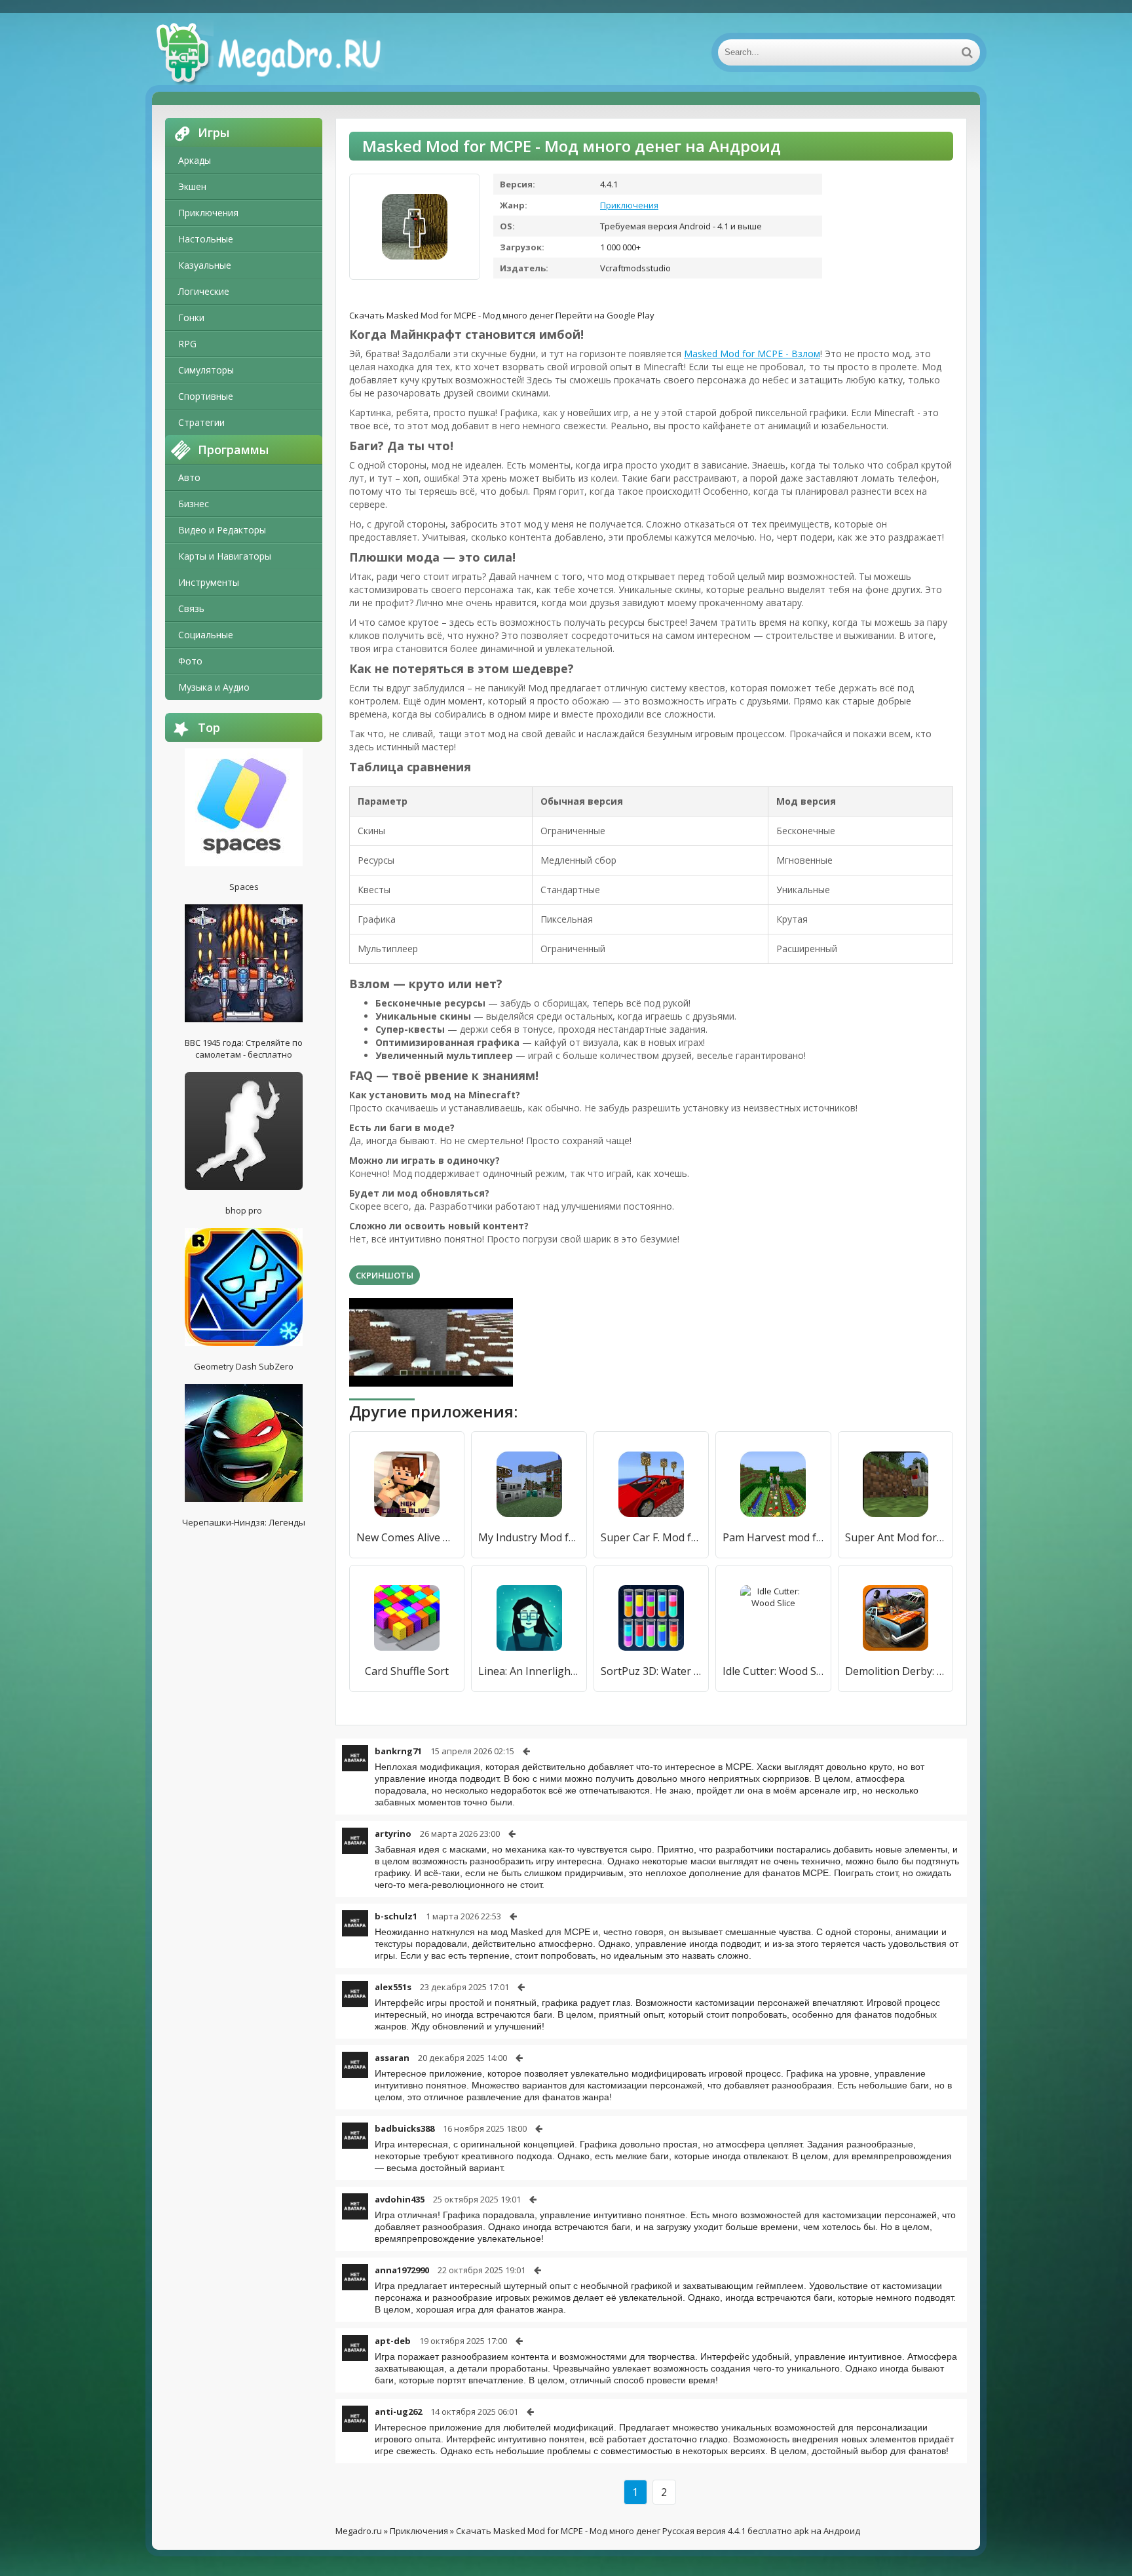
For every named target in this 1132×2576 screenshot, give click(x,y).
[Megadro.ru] (283, 52)
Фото (190, 661)
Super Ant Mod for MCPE (896, 1537)
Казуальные (205, 265)
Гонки (191, 317)
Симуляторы (206, 370)
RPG (187, 344)
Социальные (206, 635)
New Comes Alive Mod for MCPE (407, 1537)
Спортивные (206, 396)
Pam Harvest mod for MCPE (773, 1537)
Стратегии (201, 422)
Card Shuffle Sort (407, 1671)
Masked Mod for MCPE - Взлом (752, 354)
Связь (191, 608)
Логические (204, 291)
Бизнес (194, 504)
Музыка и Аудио (214, 687)
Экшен (192, 186)
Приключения (208, 213)
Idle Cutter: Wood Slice (773, 1671)
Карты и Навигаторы (225, 556)
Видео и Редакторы (222, 530)
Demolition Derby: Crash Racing (896, 1671)
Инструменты (209, 582)
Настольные (206, 239)
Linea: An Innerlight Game (529, 1671)
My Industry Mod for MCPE (529, 1537)
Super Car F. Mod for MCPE (651, 1537)
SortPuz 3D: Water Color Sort (651, 1671)
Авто (189, 477)
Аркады (195, 160)
